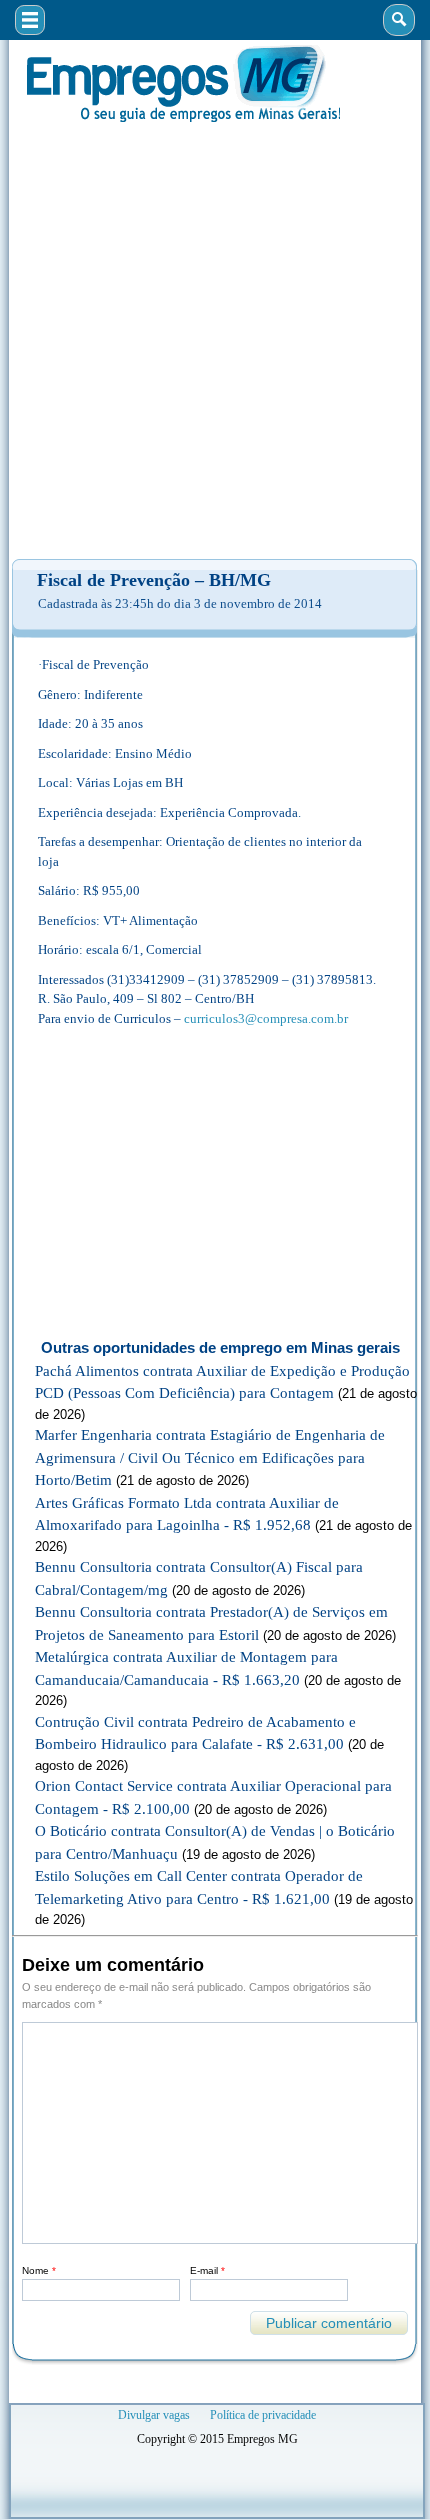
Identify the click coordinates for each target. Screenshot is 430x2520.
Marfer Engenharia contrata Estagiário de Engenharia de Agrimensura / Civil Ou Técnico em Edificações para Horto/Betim (210, 1457)
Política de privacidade (263, 2415)
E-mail (207, 2270)
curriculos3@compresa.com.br (266, 1018)
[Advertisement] (215, 341)
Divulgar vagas (154, 2415)
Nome (39, 2270)
